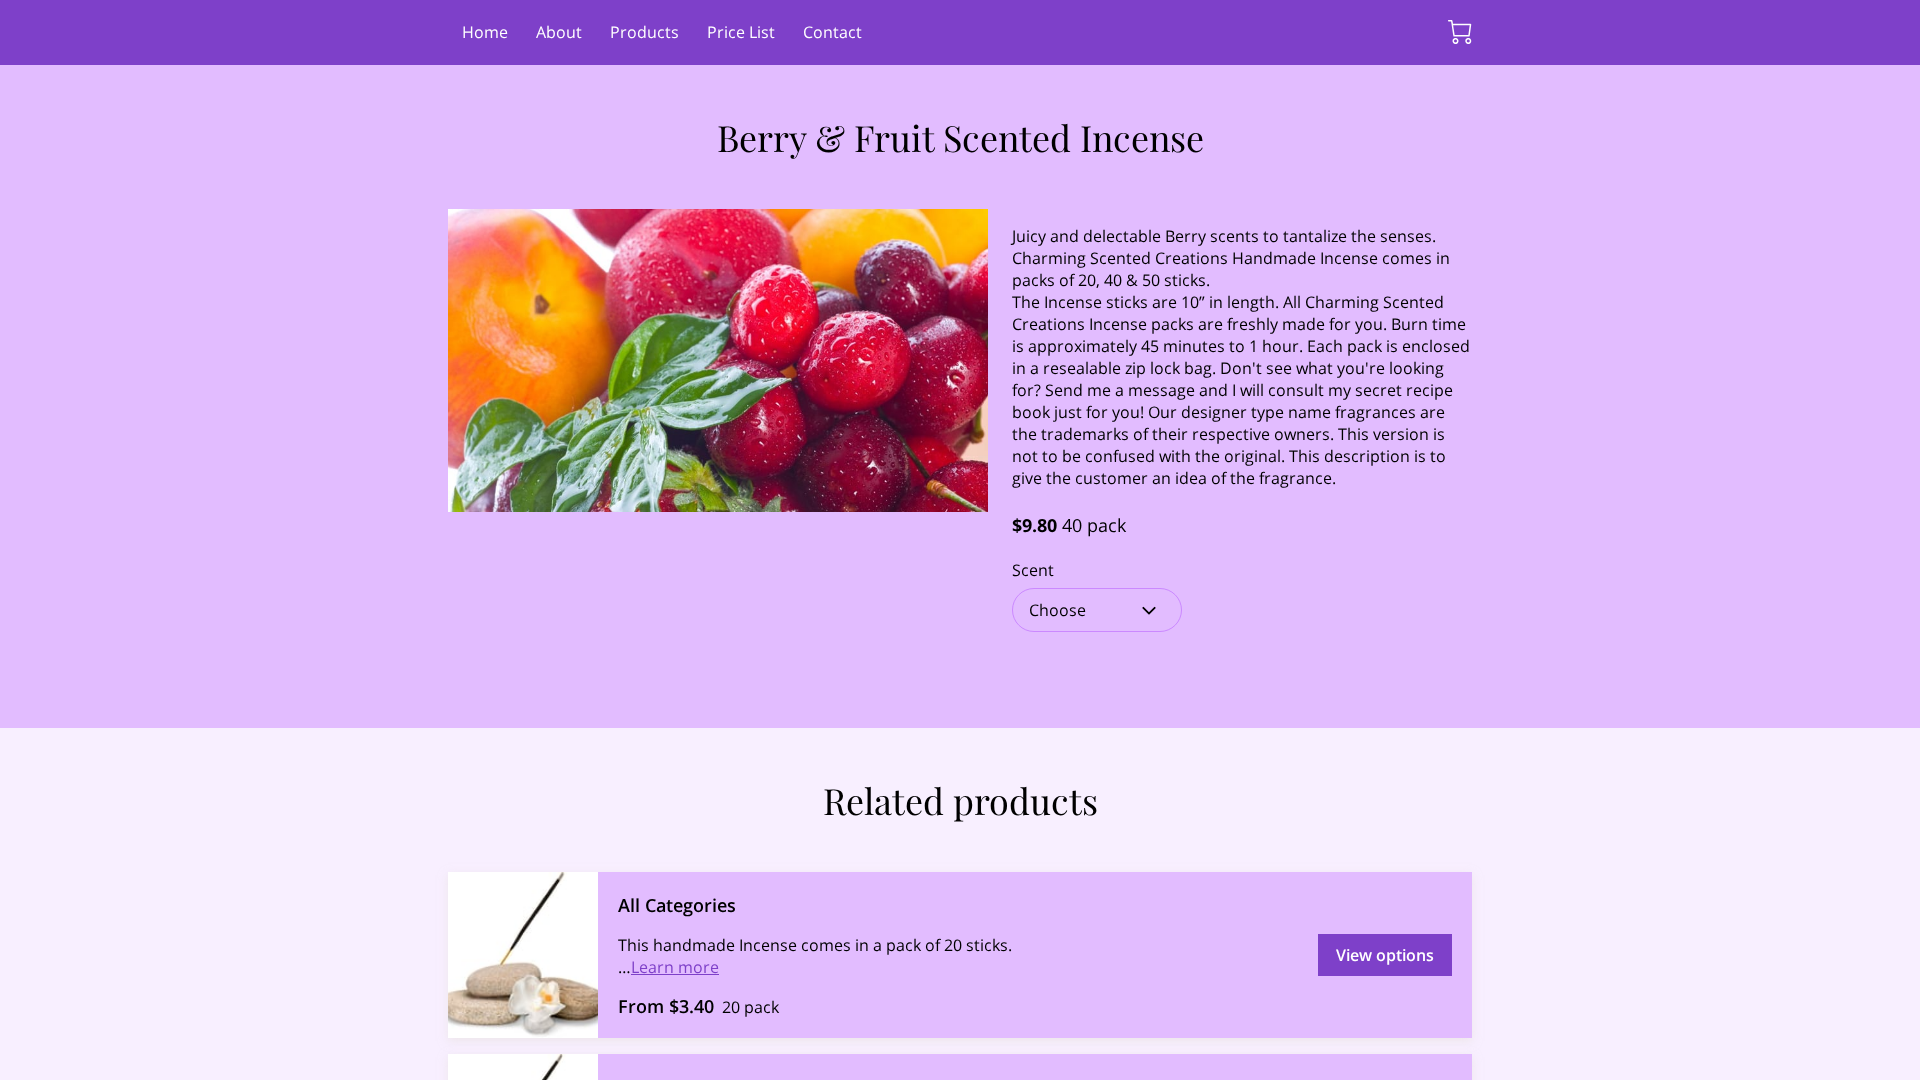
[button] (1097, 610)
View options (1385, 955)
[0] (1460, 32)
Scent (1033, 570)
